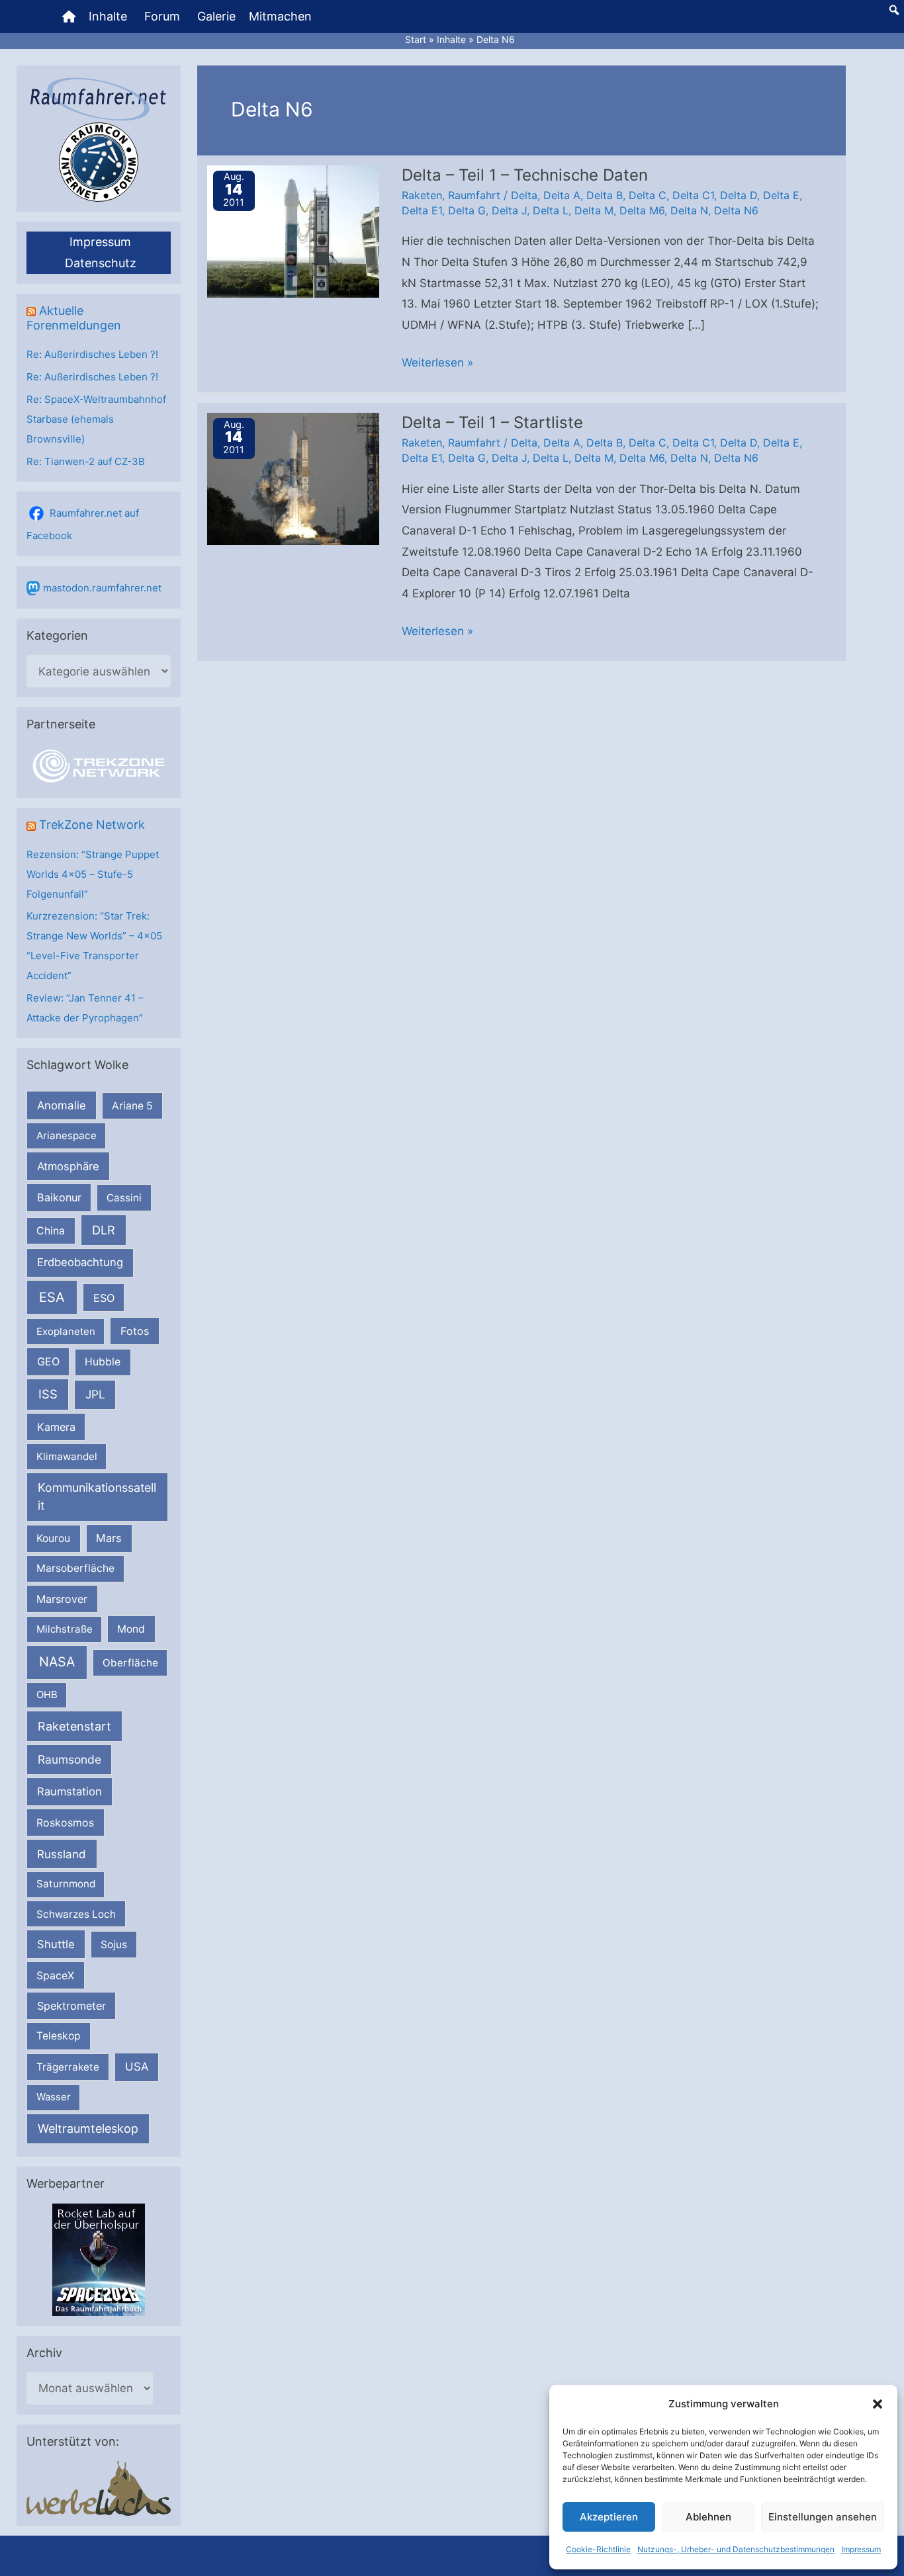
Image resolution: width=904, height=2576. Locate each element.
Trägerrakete (68, 2067)
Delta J (509, 210)
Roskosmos (65, 1823)
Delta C (648, 195)
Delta (524, 195)
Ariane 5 (132, 1106)
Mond (131, 1629)
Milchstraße (65, 1629)
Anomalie (62, 1105)
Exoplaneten (66, 1331)
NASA (57, 1662)
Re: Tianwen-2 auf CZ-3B (86, 461)
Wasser (54, 2097)
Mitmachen (280, 16)
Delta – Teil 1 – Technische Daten (525, 175)
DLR (104, 1230)
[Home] (69, 17)
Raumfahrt (474, 195)
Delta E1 (422, 210)
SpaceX (55, 1975)
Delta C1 (693, 195)
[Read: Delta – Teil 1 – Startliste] (293, 478)
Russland (62, 1854)
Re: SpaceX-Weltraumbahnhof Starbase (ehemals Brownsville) (96, 419)
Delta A (562, 195)
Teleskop (59, 2036)
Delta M (594, 210)
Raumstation (69, 1791)
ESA (52, 1297)
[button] (878, 2404)
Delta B (605, 195)
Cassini (124, 1198)
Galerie (216, 16)
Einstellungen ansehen (823, 2517)
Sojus (114, 1945)
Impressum (861, 2549)
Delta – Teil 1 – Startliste (492, 422)
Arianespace (67, 1136)
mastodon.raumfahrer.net (102, 588)
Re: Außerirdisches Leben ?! (92, 354)
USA (137, 2067)
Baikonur (59, 1197)
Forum (162, 16)
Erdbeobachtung (80, 1262)
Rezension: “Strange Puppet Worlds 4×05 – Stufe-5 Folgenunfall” (93, 874)
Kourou (53, 1538)
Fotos (135, 1331)
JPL (95, 1394)
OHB (47, 1695)
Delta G (467, 210)
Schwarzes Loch (76, 1914)
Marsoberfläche (75, 1568)
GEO (48, 1361)
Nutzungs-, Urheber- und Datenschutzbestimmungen (736, 2549)
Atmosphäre (68, 1166)
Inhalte (108, 16)
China (51, 1231)
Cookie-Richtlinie (598, 2549)
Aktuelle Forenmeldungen (74, 318)
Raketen (422, 195)
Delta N (689, 210)
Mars (109, 1538)
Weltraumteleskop (88, 2128)
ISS (48, 1394)
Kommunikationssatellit (97, 1496)
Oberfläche (130, 1663)
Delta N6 (736, 210)
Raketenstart (74, 1726)
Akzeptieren (609, 2517)
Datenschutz (101, 263)
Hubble (103, 1362)
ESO (104, 1298)
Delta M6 (642, 210)
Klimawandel (67, 1456)
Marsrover (62, 1599)
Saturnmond (66, 1884)
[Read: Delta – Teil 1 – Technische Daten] (293, 230)
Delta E (781, 195)
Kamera (56, 1427)
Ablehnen (708, 2517)
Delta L (551, 210)
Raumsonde (69, 1759)
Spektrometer (71, 2006)
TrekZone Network (92, 825)
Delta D (739, 195)
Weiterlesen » (437, 365)
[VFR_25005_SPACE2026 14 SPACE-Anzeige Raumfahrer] (99, 2259)
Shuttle (56, 1944)
